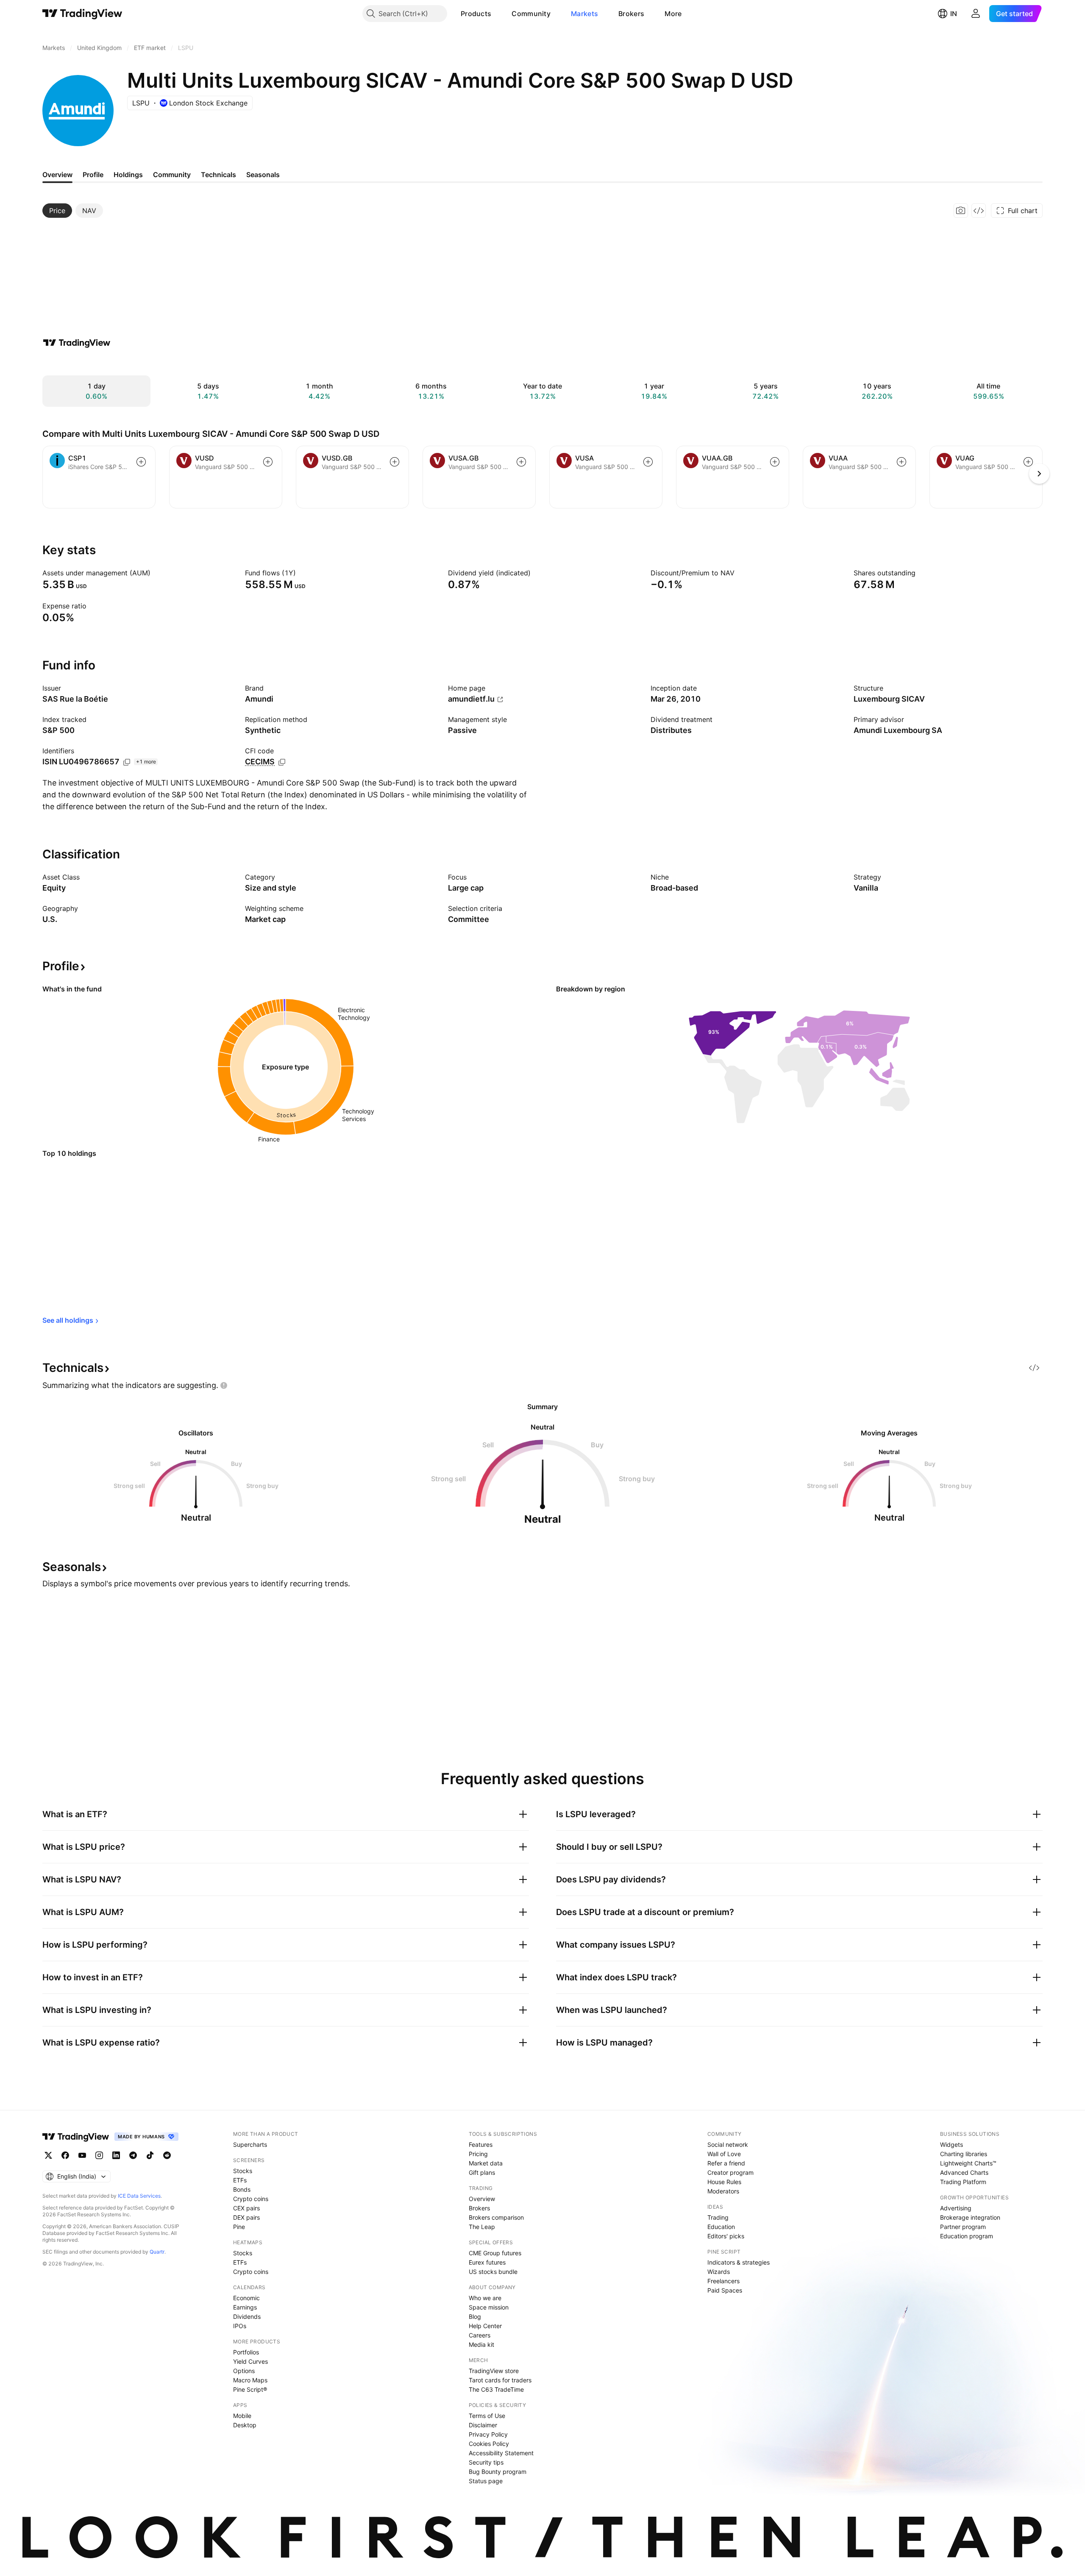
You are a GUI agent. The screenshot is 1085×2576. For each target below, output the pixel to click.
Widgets (951, 2144)
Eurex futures (487, 2262)
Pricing (478, 2154)
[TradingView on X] (48, 2155)
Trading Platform (963, 2182)
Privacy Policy (488, 2434)
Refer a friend (726, 2163)
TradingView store (494, 2371)
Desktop (245, 2425)
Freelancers (723, 2281)
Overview (482, 2199)
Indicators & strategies (739, 2262)
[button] (498, 14)
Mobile (242, 2416)
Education (721, 2227)
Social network (728, 2144)
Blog (475, 2316)
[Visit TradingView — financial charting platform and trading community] (77, 343)
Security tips (486, 2462)
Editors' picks (726, 2236)
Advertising (956, 2208)
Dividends (247, 2316)
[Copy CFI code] (282, 762)
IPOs (240, 2326)
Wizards (719, 2272)
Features (481, 2144)
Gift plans (482, 2172)
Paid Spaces (725, 2290)
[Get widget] (979, 211)
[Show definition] (156, 573)
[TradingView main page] (82, 14)
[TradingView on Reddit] (167, 2155)
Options (244, 2371)
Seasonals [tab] (263, 175)
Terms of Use (487, 2416)
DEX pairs (246, 2217)
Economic (246, 2298)
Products (476, 14)
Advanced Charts (964, 2172)
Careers (480, 2335)
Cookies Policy (489, 2444)
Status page (486, 2481)
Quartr (157, 2252)
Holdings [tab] (128, 175)
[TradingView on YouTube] (82, 2155)
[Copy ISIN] (127, 762)
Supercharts (250, 2144)
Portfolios (246, 2352)
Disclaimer (483, 2425)
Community (531, 14)
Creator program (730, 2172)
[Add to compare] (141, 462)
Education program (967, 2236)
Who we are (485, 2298)
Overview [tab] (57, 175)
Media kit (481, 2344)
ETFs (240, 2180)
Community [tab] (172, 175)
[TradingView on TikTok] (150, 2155)
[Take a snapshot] (961, 211)
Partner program (963, 2227)
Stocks (243, 2171)
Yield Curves (250, 2361)
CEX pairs (246, 2208)
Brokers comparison (496, 2217)
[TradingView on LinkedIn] (116, 2155)
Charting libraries (964, 2154)
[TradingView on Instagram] (99, 2155)
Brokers (631, 14)
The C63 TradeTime (496, 2389)
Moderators (723, 2191)
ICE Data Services (139, 2196)
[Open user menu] (976, 14)
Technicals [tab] (218, 175)
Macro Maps (250, 2380)
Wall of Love (724, 2154)
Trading (718, 2217)
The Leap (482, 2227)
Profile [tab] (93, 175)
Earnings (245, 2307)
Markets (584, 14)
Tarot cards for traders (500, 2380)
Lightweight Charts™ (968, 2163)
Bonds (242, 2189)
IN (954, 14)
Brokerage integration (970, 2217)
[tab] (57, 211)
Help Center (485, 2326)
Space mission (489, 2307)
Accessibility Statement (501, 2453)
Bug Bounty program (498, 2472)
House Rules (724, 2182)
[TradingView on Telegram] (133, 2155)
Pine (239, 2227)
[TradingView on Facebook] (65, 2155)
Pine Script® (250, 2389)
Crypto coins (251, 2199)
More (673, 14)
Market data (486, 2163)
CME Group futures (495, 2253)
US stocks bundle (493, 2272)
